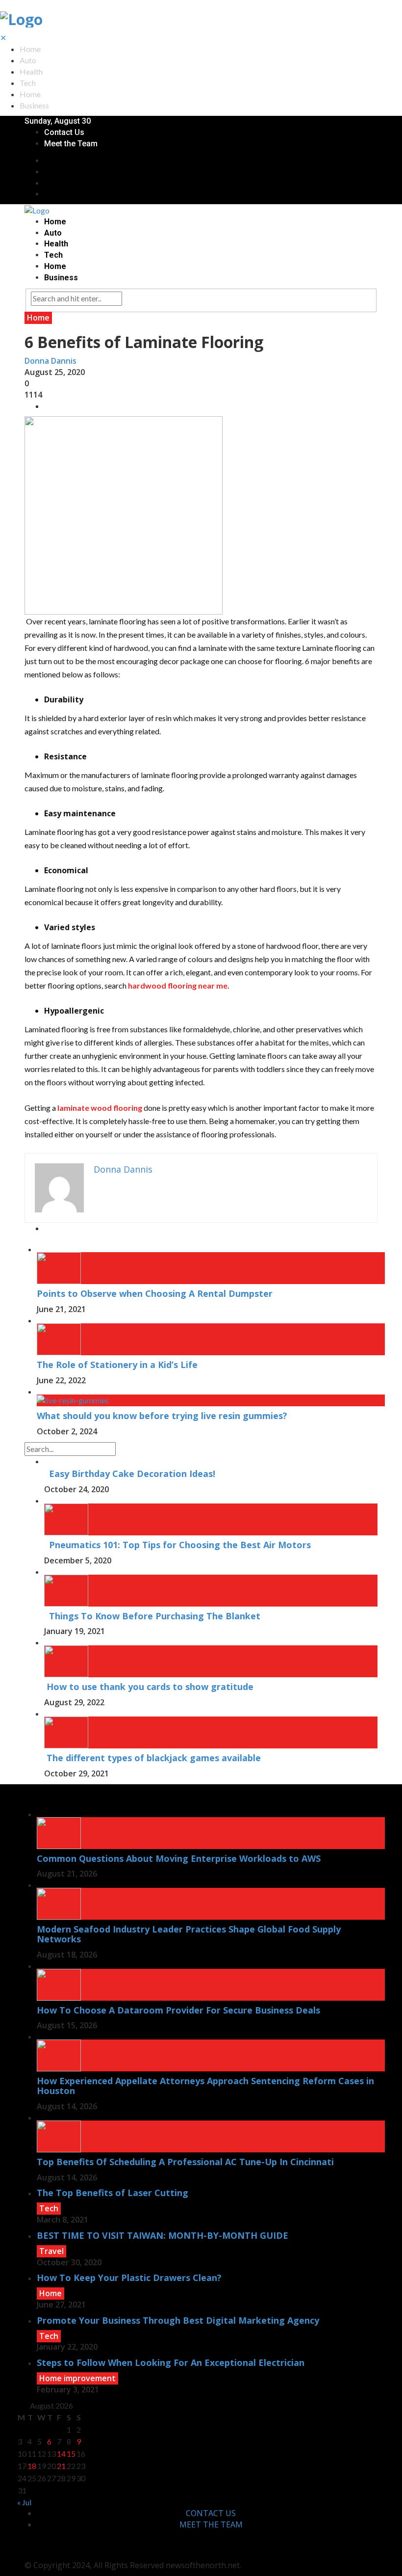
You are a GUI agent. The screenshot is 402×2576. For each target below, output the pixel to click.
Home (30, 49)
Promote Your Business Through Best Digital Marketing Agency (178, 2320)
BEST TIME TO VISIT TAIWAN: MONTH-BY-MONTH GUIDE (163, 2235)
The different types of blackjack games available (152, 1758)
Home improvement (77, 2378)
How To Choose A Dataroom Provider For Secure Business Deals (178, 2010)
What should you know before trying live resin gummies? (162, 1416)
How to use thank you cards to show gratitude (149, 1687)
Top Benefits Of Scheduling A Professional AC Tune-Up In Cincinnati (185, 2162)
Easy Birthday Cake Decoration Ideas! (130, 1474)
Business (34, 105)
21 (61, 2466)
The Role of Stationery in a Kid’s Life (117, 1365)
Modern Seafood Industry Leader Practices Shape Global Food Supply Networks (189, 1934)
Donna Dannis (50, 361)
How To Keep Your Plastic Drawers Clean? (129, 2278)
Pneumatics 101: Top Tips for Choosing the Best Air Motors (177, 1545)
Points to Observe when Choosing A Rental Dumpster (155, 1293)
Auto (28, 60)
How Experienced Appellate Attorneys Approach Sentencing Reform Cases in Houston (205, 2086)
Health (31, 71)
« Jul (24, 2502)
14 (61, 2454)
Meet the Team (71, 144)
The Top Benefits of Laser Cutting (113, 2193)
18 (32, 2466)
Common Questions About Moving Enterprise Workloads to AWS (179, 1858)
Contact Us (64, 132)
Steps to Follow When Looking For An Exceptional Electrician (171, 2362)
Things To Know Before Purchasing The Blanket (152, 1616)
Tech (28, 83)
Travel (51, 2251)
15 (71, 2454)
